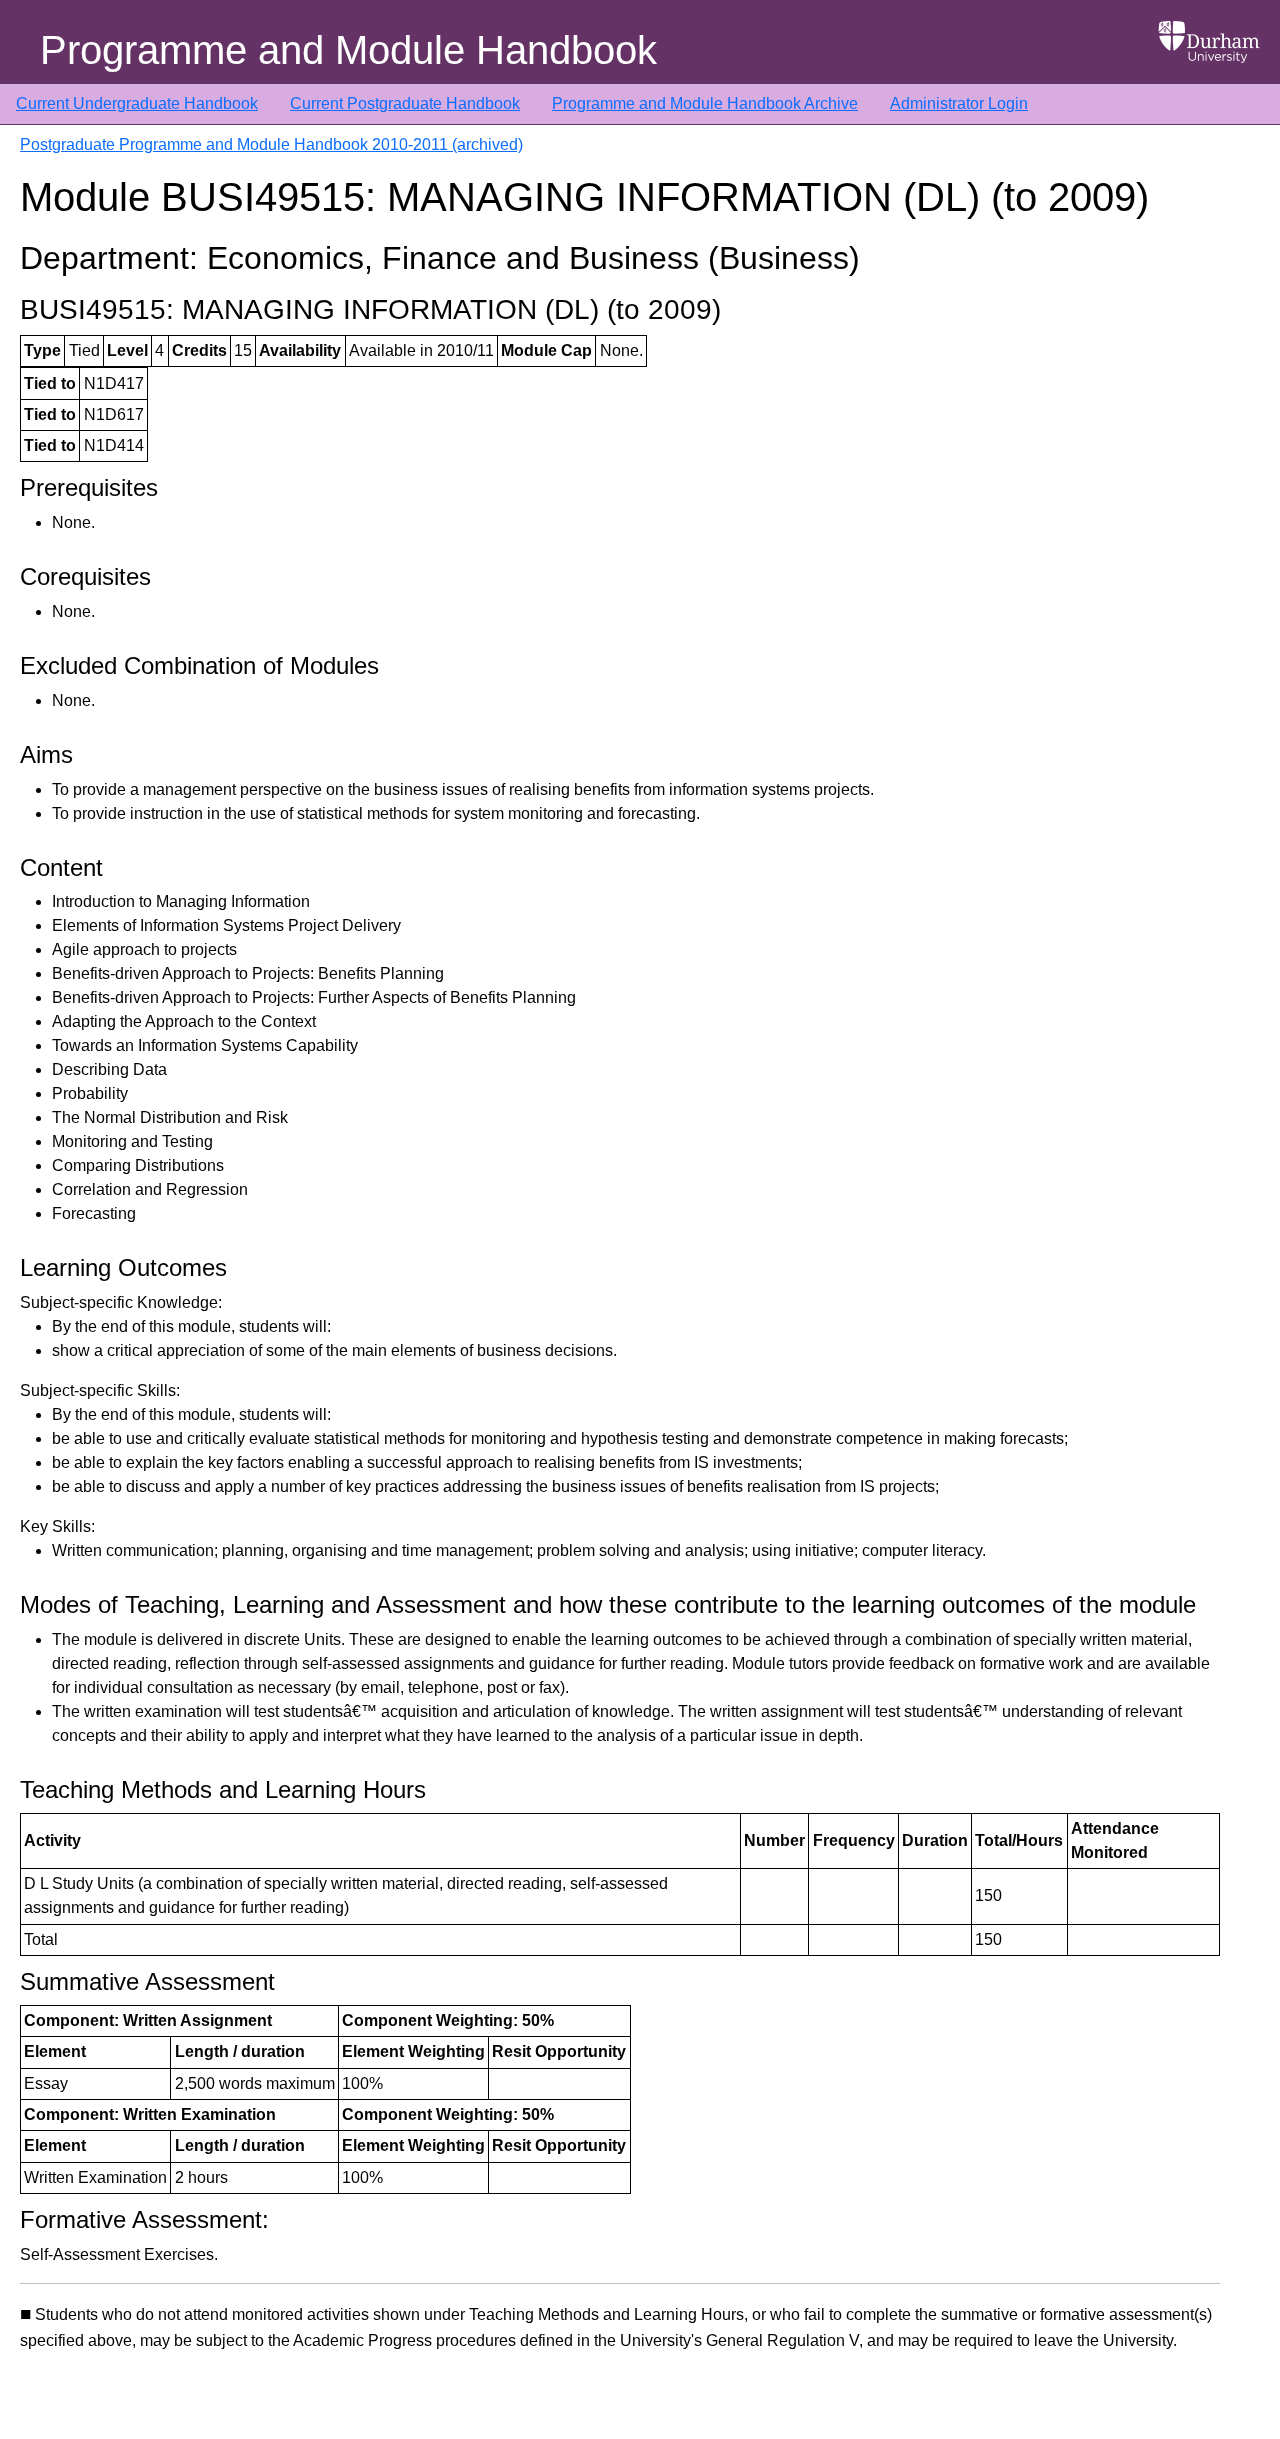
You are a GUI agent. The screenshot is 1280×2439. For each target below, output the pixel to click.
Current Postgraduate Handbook (405, 103)
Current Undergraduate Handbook (137, 103)
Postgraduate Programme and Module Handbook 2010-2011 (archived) (271, 144)
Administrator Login (959, 103)
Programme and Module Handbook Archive (705, 103)
